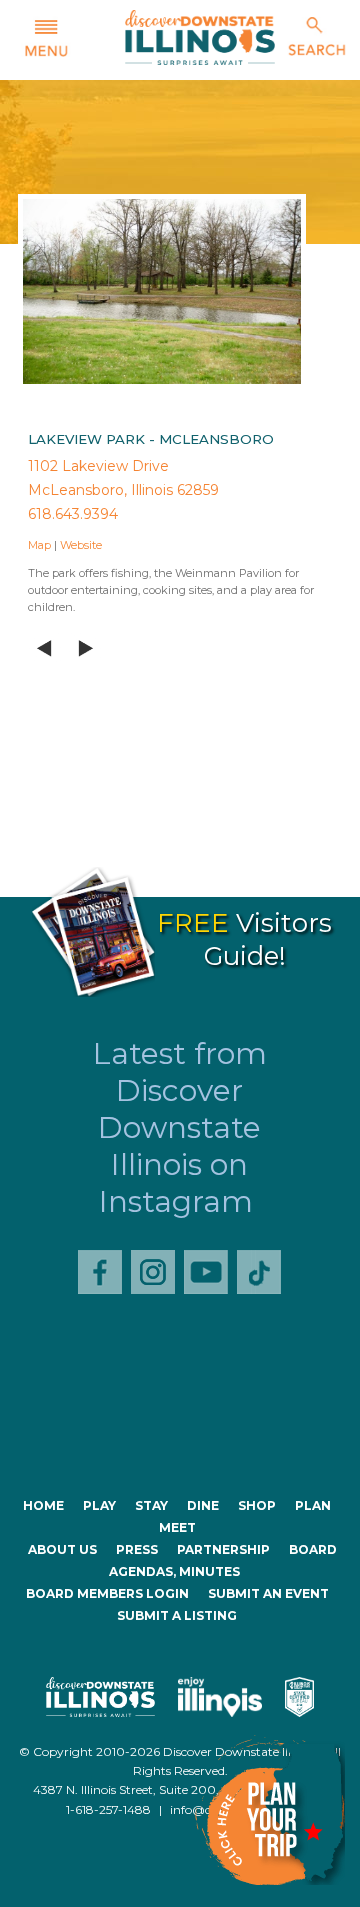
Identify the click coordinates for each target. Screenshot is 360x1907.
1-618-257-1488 (108, 1809)
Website (81, 545)
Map (39, 545)
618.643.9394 (73, 514)
